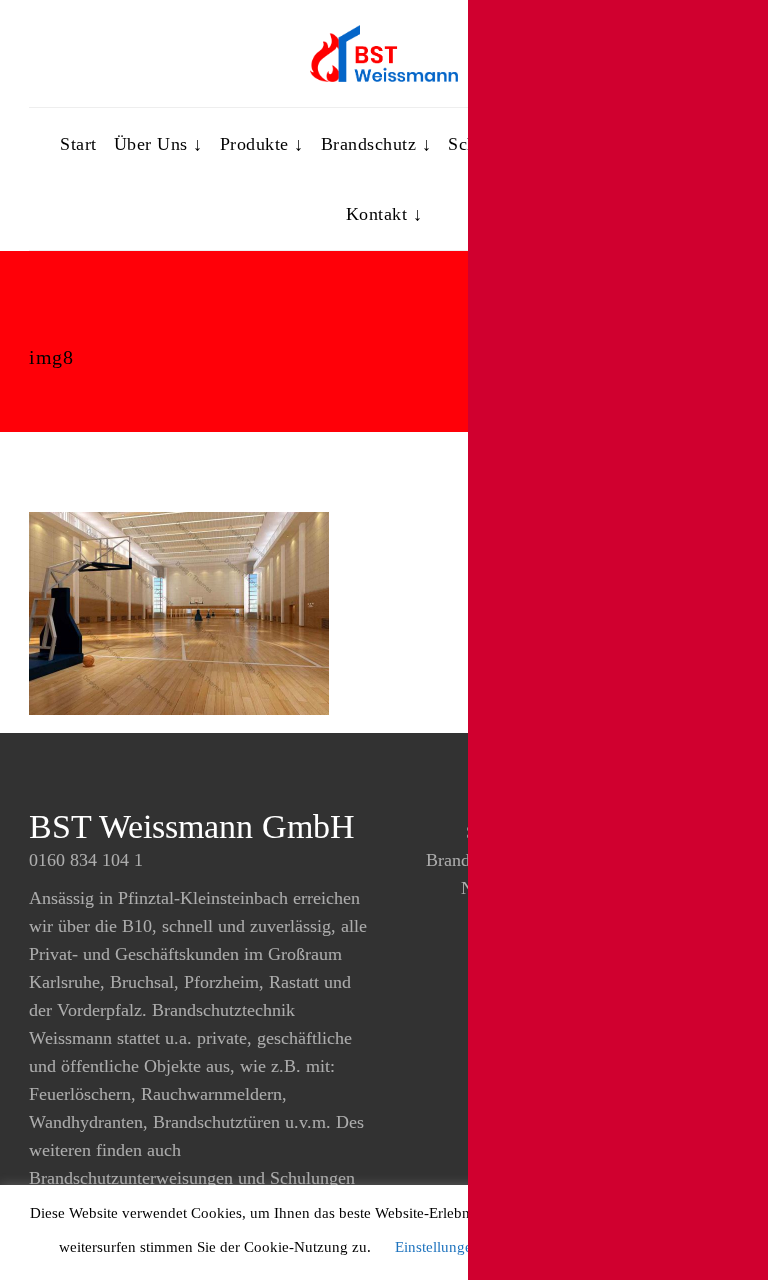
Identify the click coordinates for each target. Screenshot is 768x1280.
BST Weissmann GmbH (192, 826)
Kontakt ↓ (384, 214)
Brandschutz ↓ (376, 144)
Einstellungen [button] (437, 1247)
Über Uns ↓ (158, 144)
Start (78, 144)
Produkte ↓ (262, 144)
